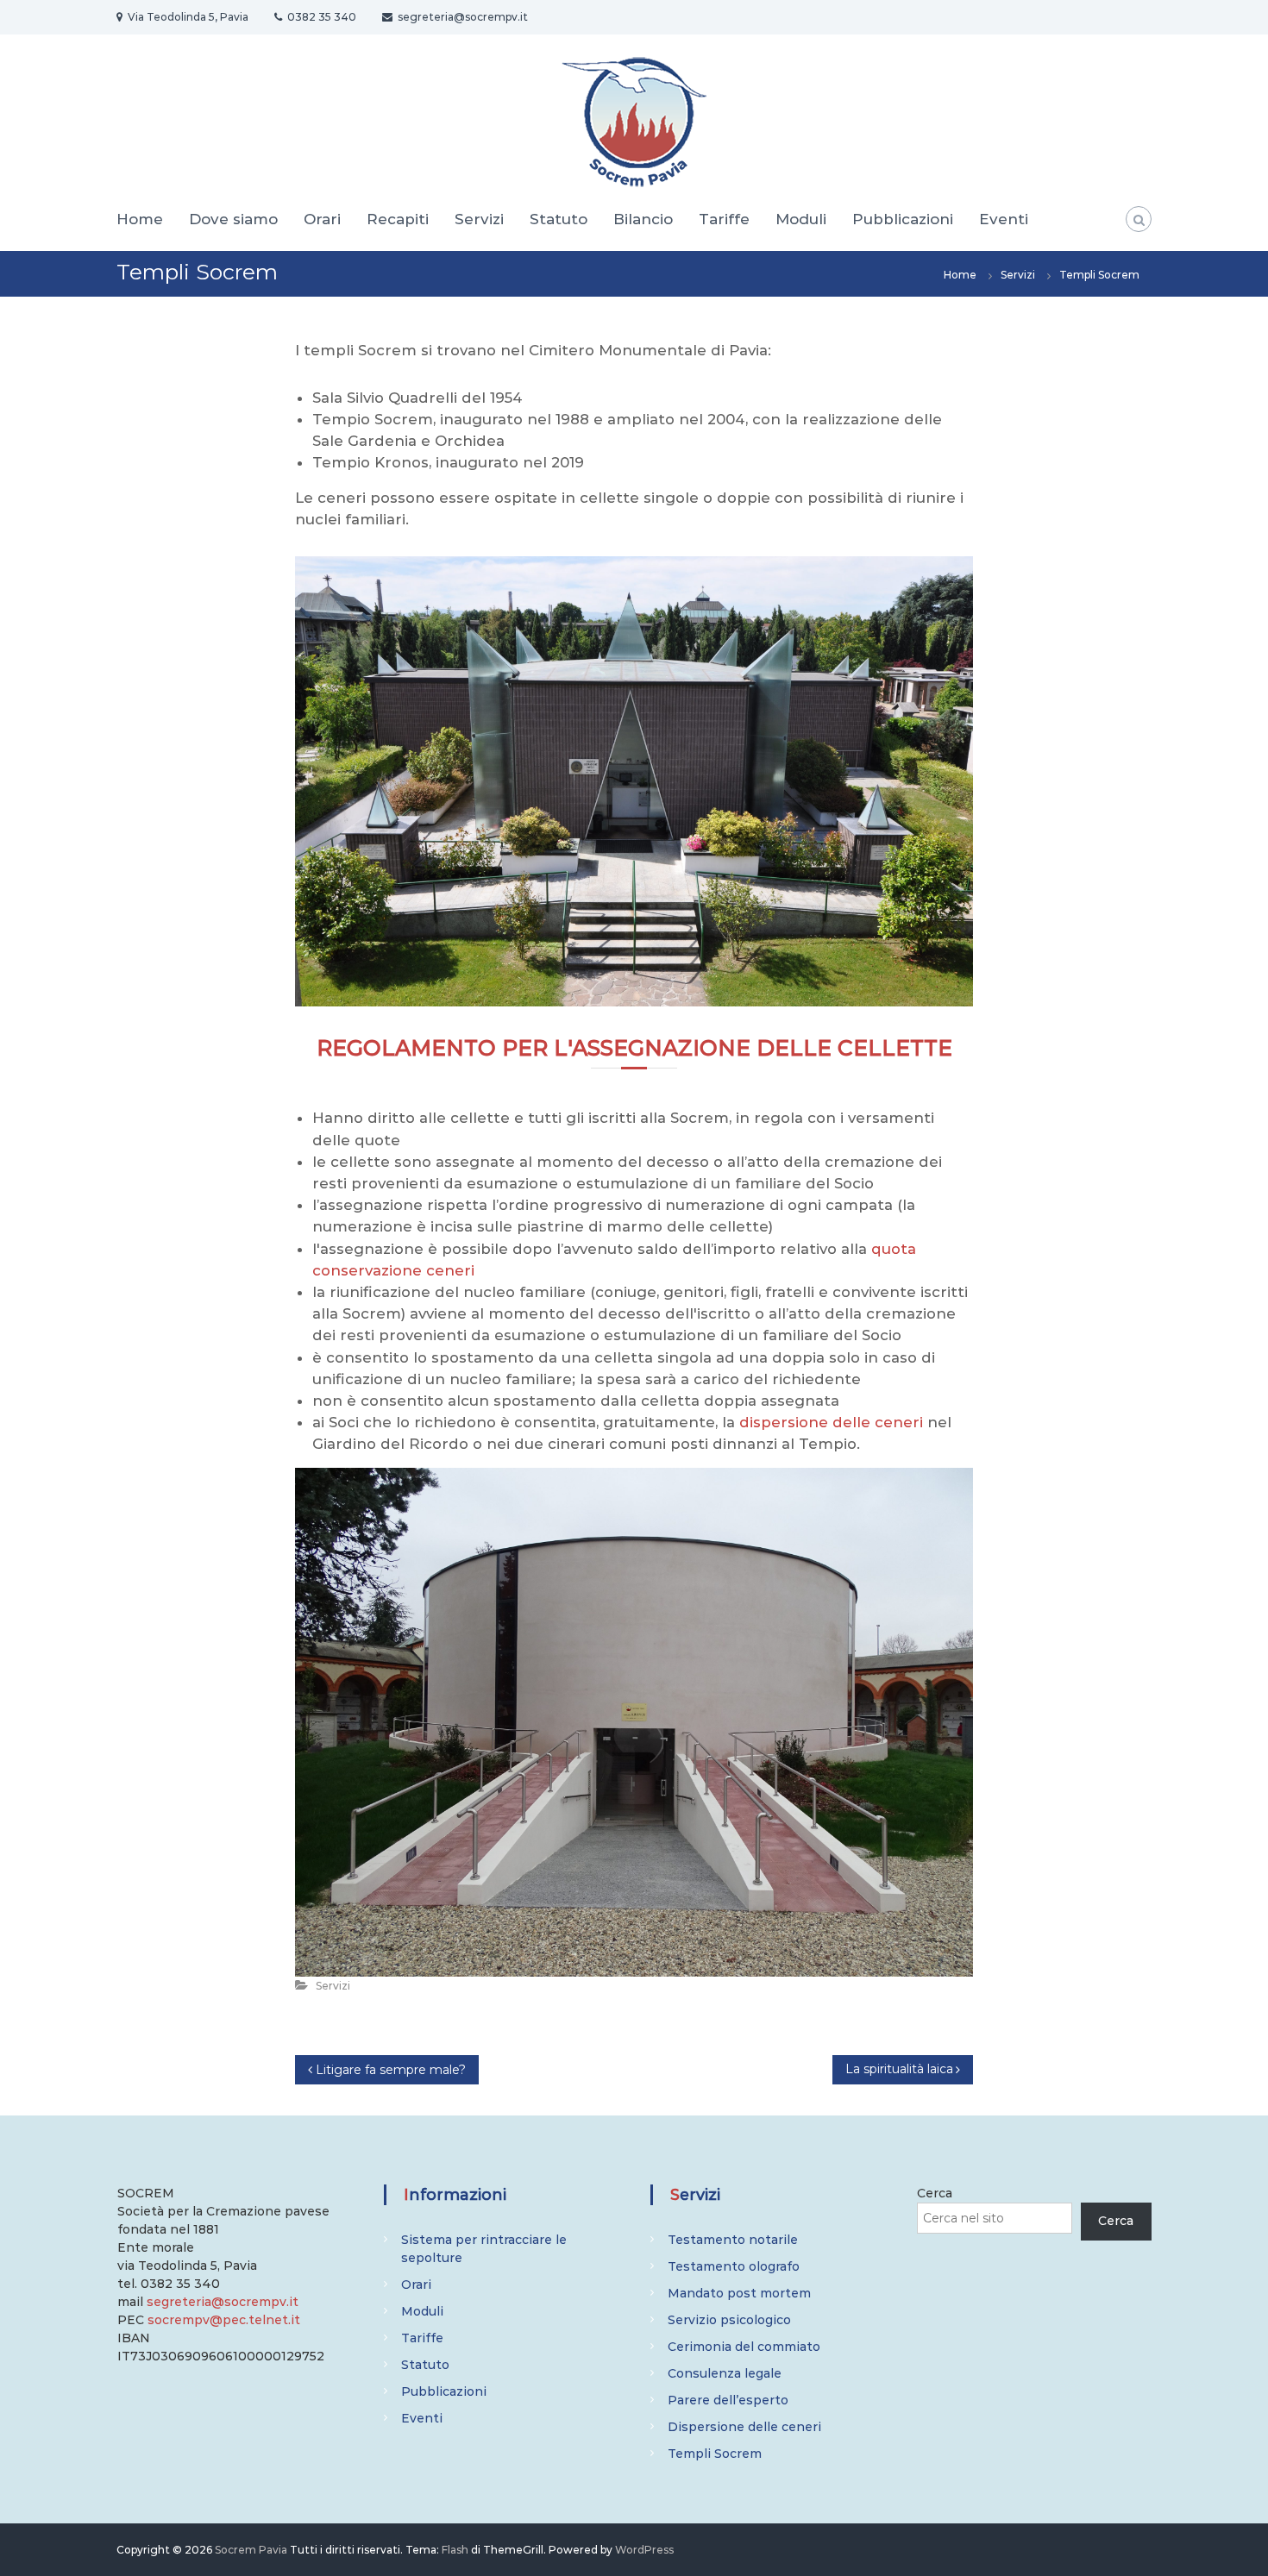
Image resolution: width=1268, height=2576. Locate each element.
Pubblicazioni (903, 219)
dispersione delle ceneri (831, 1422)
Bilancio (643, 219)
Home (140, 219)
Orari (322, 219)
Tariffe (724, 219)
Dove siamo (233, 219)
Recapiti (398, 219)
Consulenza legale (725, 2373)
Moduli (801, 219)
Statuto (559, 219)
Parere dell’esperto (728, 2400)
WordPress (644, 2550)
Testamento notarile (733, 2240)
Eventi (1004, 219)
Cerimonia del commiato (744, 2347)
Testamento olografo (734, 2266)
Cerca (935, 2193)
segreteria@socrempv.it (223, 2302)
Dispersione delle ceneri (744, 2427)
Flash (455, 2550)
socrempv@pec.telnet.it (224, 2320)
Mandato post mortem (739, 2293)
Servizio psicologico (729, 2320)
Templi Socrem (715, 2454)
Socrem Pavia (251, 2550)
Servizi (479, 219)
